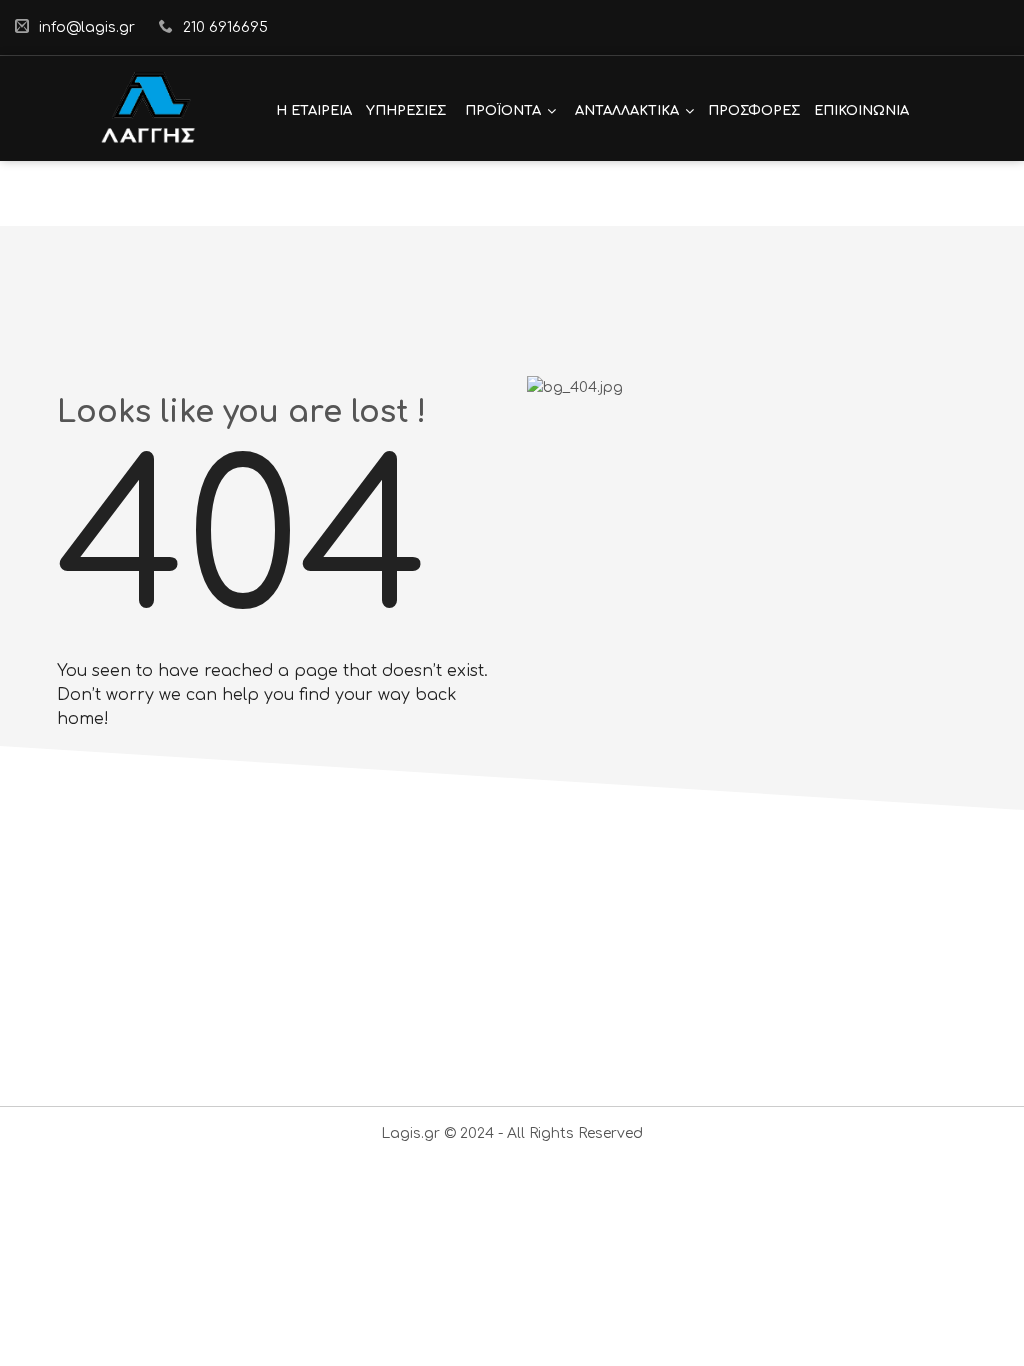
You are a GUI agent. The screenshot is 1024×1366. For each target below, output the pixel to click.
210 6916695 (225, 27)
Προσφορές (754, 111)
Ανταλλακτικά (627, 111)
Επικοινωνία (861, 111)
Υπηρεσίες (406, 111)
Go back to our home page (201, 868)
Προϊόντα (503, 111)
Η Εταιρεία (314, 111)
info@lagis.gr (87, 27)
